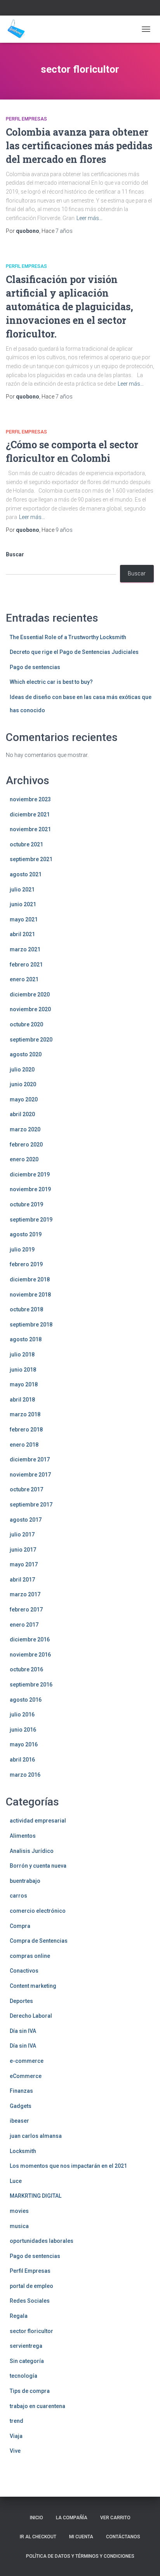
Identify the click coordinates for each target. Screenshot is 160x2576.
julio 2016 (22, 1714)
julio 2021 (22, 890)
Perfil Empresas (26, 119)
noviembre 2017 (30, 1475)
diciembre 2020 (30, 994)
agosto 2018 (26, 1339)
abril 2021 (22, 934)
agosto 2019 (26, 1234)
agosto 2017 (26, 1520)
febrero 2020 (26, 1145)
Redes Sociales (30, 2301)
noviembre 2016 (30, 1655)
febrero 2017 (26, 1610)
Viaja (16, 2436)
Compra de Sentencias (39, 1941)
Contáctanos (123, 2537)
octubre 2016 (26, 1669)
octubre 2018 (26, 1309)
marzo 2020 (25, 1129)
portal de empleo (31, 2286)
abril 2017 (22, 1580)
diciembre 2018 (30, 1279)
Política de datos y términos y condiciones (80, 2556)
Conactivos (24, 1971)
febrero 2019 (26, 1264)
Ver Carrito (115, 2518)
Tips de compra (30, 2391)
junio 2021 (23, 904)
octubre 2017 (26, 1489)
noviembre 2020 (30, 1009)
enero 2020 (24, 1159)
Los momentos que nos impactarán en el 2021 (68, 2166)
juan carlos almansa (36, 2136)
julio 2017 (22, 1534)
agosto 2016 (26, 1700)
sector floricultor (31, 2331)
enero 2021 (24, 979)
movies (19, 2211)
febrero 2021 (26, 965)
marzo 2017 (25, 1594)
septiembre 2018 (31, 1325)
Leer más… (90, 218)
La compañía (72, 2518)
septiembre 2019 (31, 1220)
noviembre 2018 (30, 1295)
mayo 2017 (24, 1564)
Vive (15, 2451)
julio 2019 (22, 1250)
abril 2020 (22, 1114)
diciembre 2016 (30, 1639)
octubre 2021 (26, 844)
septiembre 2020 (31, 1040)
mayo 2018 (24, 1384)
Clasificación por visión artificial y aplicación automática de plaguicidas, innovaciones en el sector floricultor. (70, 307)
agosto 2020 (26, 1054)
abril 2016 (22, 1760)
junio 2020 (23, 1084)
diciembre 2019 (30, 1174)
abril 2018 (22, 1400)
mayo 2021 (24, 919)
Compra (20, 1926)
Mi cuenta (81, 2537)
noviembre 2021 (30, 829)
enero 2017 (24, 1625)
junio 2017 (23, 1550)
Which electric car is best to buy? (51, 682)
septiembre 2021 (31, 859)
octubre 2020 (26, 1024)
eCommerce (26, 2076)
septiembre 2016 (31, 1685)
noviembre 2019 (30, 1189)
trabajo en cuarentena (37, 2406)
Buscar (15, 554)
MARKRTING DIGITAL (36, 2196)
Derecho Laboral (31, 2016)
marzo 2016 (25, 1775)
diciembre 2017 (30, 1459)
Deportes (21, 2001)
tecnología (23, 2376)
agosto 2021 (26, 874)
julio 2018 (22, 1354)
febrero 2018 (26, 1430)
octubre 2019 (26, 1204)
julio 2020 (22, 1070)
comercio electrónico (38, 1911)
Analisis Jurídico (32, 1851)
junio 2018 (23, 1370)
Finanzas (21, 2091)
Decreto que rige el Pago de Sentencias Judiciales (74, 652)
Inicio (37, 2518)
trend (17, 2421)
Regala (19, 2316)
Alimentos (23, 1836)
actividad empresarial (38, 1821)
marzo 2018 (25, 1414)
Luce (16, 2181)
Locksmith (23, 2151)
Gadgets (21, 2106)
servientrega (26, 2346)
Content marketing (33, 1986)
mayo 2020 (24, 1099)
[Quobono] (19, 29)
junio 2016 (23, 1730)
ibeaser (19, 2121)
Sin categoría (27, 2361)
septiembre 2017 (31, 1505)
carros (18, 1896)
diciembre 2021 (30, 814)
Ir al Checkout (38, 2537)
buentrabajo (25, 1881)
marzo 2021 (25, 949)
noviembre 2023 (30, 799)
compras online (30, 1956)
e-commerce (27, 2061)
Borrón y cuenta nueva (38, 1866)
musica (19, 2226)
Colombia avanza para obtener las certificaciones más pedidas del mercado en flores (79, 146)
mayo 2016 (24, 1744)
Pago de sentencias (35, 667)
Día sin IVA (23, 2031)
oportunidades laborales (42, 2241)
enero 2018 (24, 1445)
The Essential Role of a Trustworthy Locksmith (68, 637)
